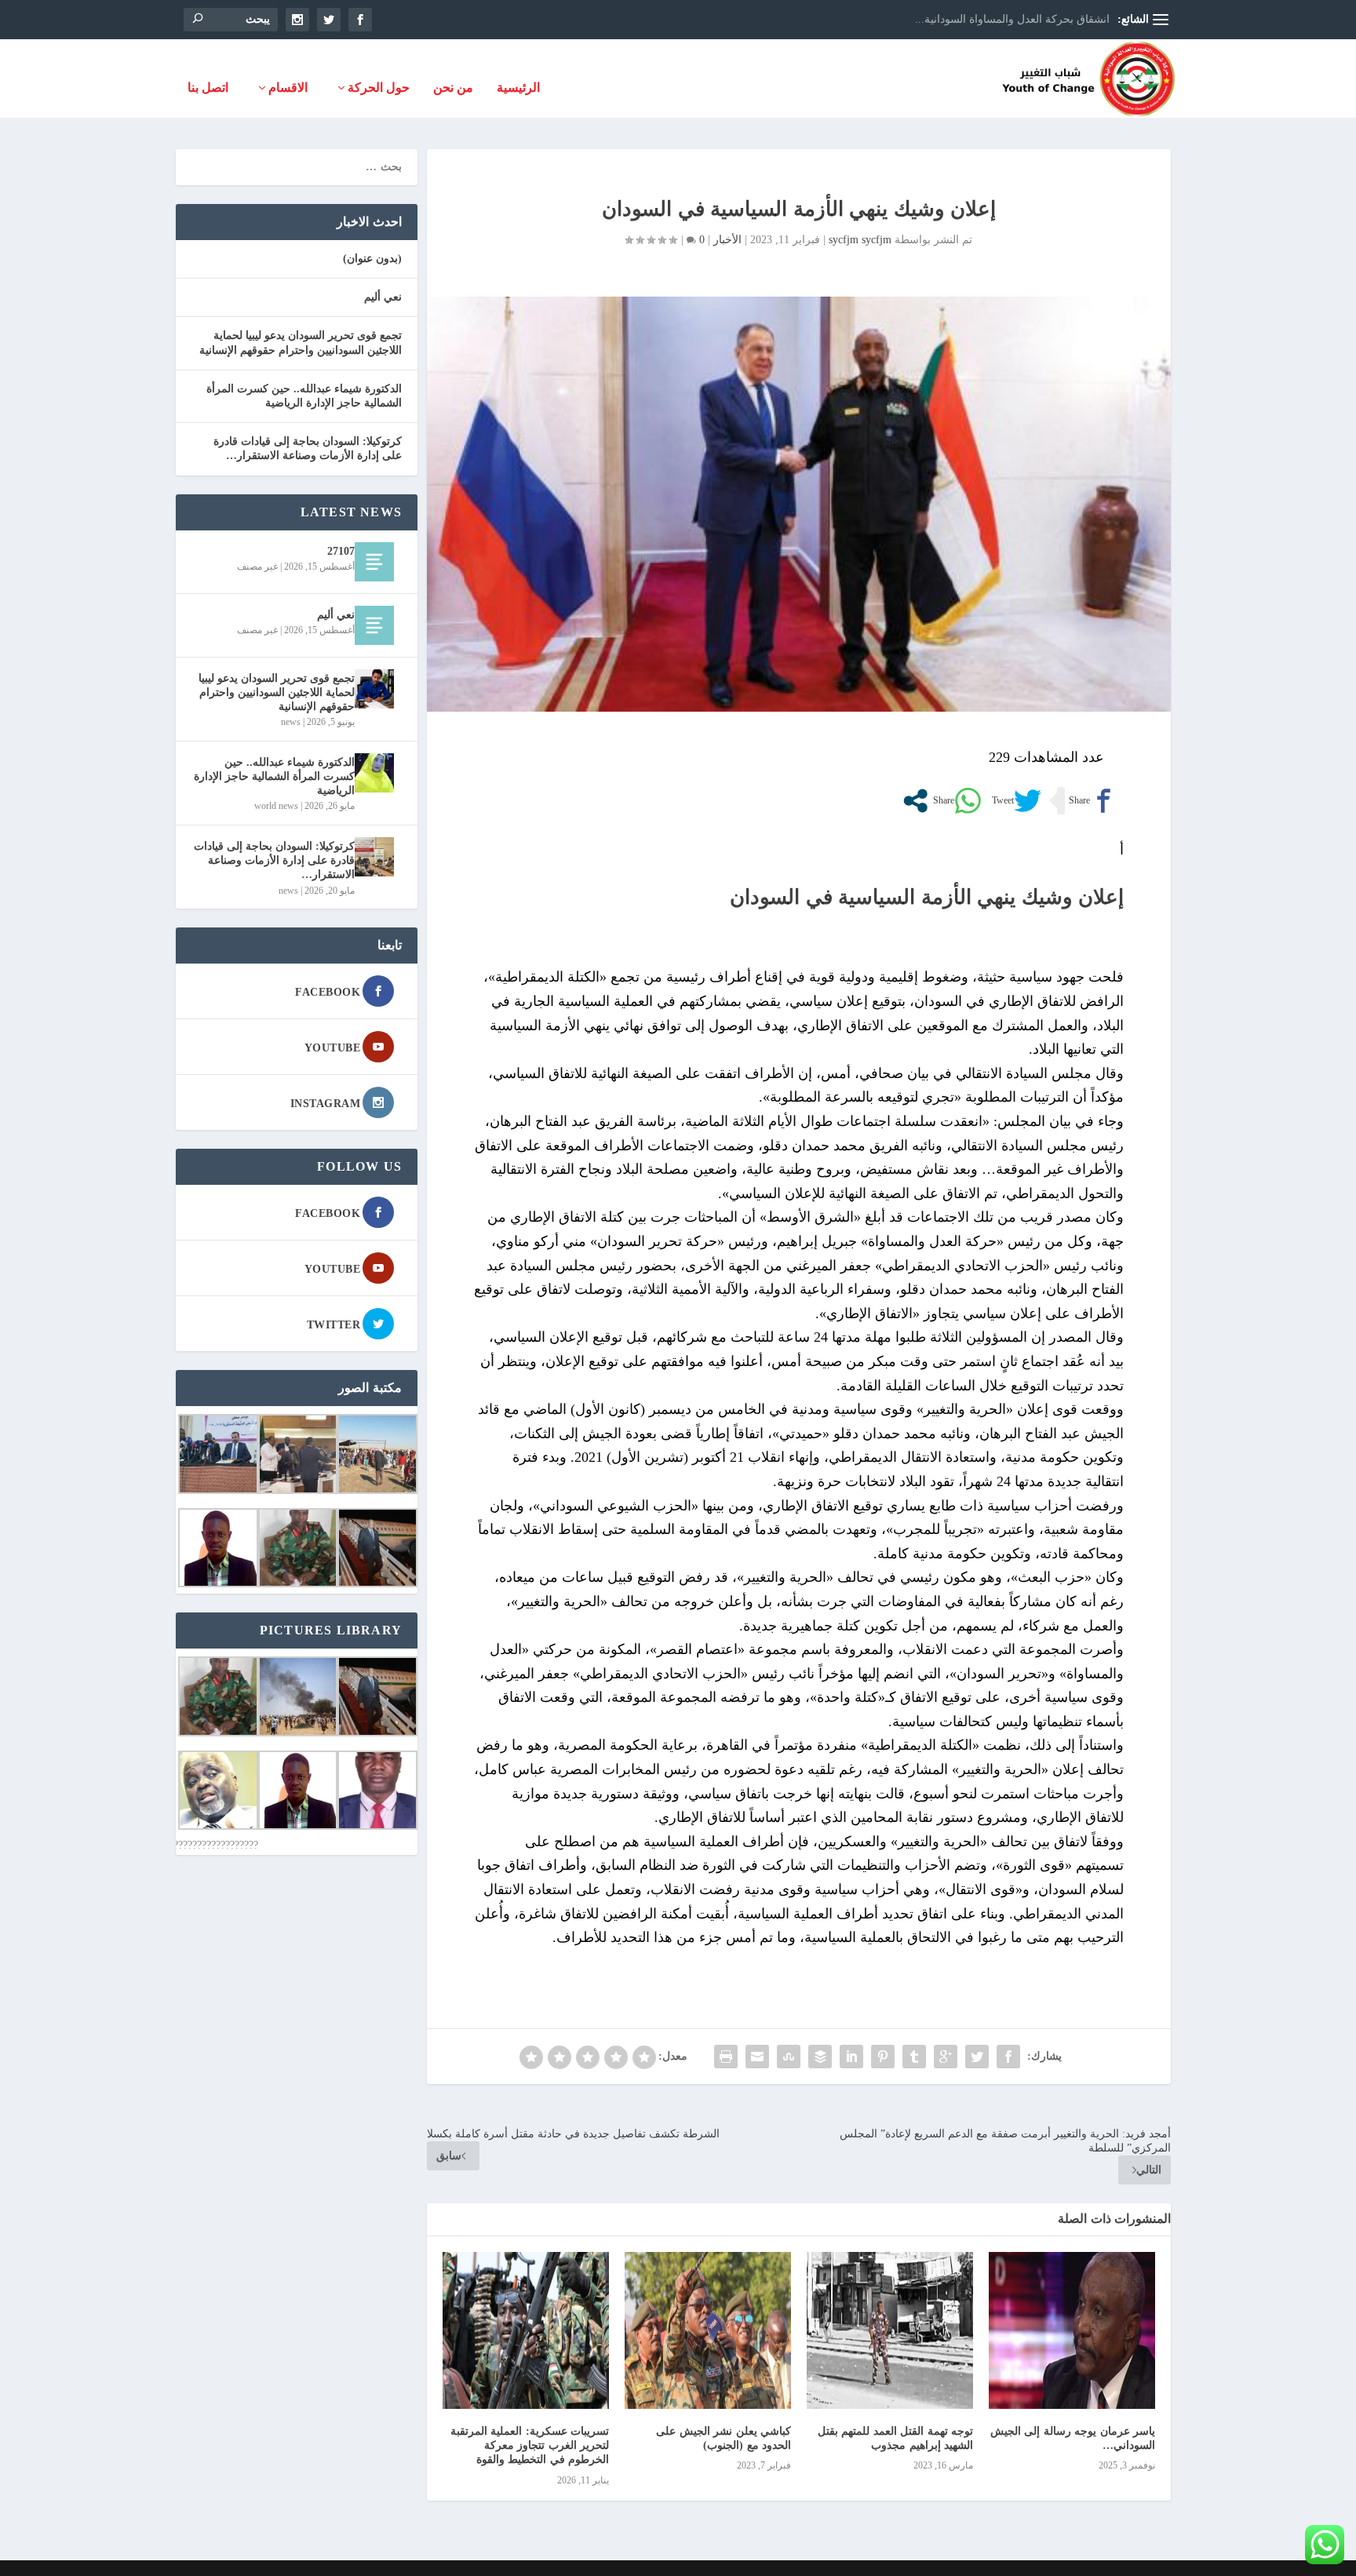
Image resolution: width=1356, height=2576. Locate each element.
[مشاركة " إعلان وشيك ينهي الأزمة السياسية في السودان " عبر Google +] (946, 2057)
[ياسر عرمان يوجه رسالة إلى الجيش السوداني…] (1072, 2330)
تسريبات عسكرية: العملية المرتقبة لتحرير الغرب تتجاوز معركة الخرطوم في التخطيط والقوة (530, 2445)
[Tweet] (1015, 801)
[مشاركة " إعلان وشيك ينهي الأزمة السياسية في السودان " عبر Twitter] (977, 2057)
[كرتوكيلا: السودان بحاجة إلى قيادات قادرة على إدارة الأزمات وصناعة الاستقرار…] (374, 857)
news (291, 722)
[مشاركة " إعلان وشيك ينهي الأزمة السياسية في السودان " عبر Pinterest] (883, 2057)
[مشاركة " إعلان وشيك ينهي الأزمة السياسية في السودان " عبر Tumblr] (914, 2057)
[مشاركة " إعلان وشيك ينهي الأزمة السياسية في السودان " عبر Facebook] (1008, 2057)
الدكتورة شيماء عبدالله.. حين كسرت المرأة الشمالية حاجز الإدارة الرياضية (274, 776)
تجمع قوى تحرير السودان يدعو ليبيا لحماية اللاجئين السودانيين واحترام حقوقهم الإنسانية (277, 692)
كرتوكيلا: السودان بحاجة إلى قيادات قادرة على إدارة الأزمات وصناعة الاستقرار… (274, 860)
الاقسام (288, 88)
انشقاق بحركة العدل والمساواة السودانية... (1012, 19)
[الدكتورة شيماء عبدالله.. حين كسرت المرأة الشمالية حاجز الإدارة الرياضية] (374, 773)
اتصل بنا (208, 88)
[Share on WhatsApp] (955, 801)
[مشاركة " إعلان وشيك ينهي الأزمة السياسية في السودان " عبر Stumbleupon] (789, 2057)
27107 (341, 551)
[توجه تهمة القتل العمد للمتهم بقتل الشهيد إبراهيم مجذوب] (890, 2330)
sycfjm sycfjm (860, 240)
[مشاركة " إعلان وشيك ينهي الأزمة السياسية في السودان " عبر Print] (726, 2057)
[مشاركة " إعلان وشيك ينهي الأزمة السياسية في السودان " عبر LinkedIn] (851, 2057)
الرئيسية (518, 88)
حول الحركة (379, 88)
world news (276, 806)
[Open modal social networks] (915, 801)
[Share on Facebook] (1091, 801)
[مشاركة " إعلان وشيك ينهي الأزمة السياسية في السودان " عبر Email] (757, 2057)
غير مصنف (257, 567)
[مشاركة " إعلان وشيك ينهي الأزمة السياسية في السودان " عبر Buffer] (820, 2057)
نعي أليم (383, 297)
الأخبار (727, 240)
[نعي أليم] (374, 625)
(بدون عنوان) (372, 259)
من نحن (453, 88)
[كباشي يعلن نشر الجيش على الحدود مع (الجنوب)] (708, 2330)
